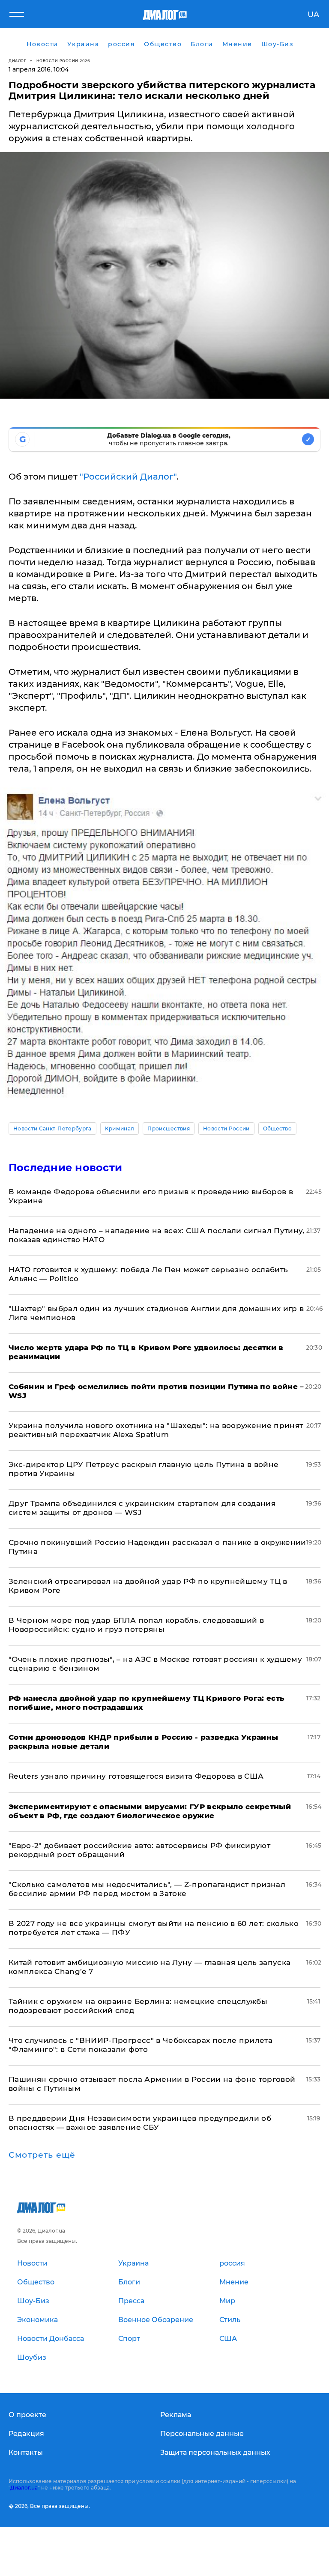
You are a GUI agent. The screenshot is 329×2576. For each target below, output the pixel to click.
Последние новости (65, 1167)
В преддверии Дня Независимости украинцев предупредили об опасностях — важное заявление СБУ (140, 2123)
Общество (278, 1128)
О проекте (27, 2415)
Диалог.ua (24, 2488)
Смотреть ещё (42, 2155)
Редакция (26, 2434)
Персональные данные (202, 2434)
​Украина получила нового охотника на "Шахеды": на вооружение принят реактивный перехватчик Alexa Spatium (156, 1430)
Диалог (17, 61)
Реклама (176, 2415)
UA (313, 15)
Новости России (226, 1128)
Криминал (120, 1128)
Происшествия (169, 1128)
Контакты (26, 2452)
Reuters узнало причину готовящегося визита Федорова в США (136, 1776)
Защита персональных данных (215, 2452)
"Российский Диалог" (128, 477)
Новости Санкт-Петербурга (52, 1128)
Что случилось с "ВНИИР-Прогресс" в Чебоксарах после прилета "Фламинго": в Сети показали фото (141, 2045)
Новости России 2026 (63, 61)
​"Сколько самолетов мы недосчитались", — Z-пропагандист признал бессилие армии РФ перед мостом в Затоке (147, 1889)
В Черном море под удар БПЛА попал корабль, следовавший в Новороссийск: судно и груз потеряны (136, 1625)
